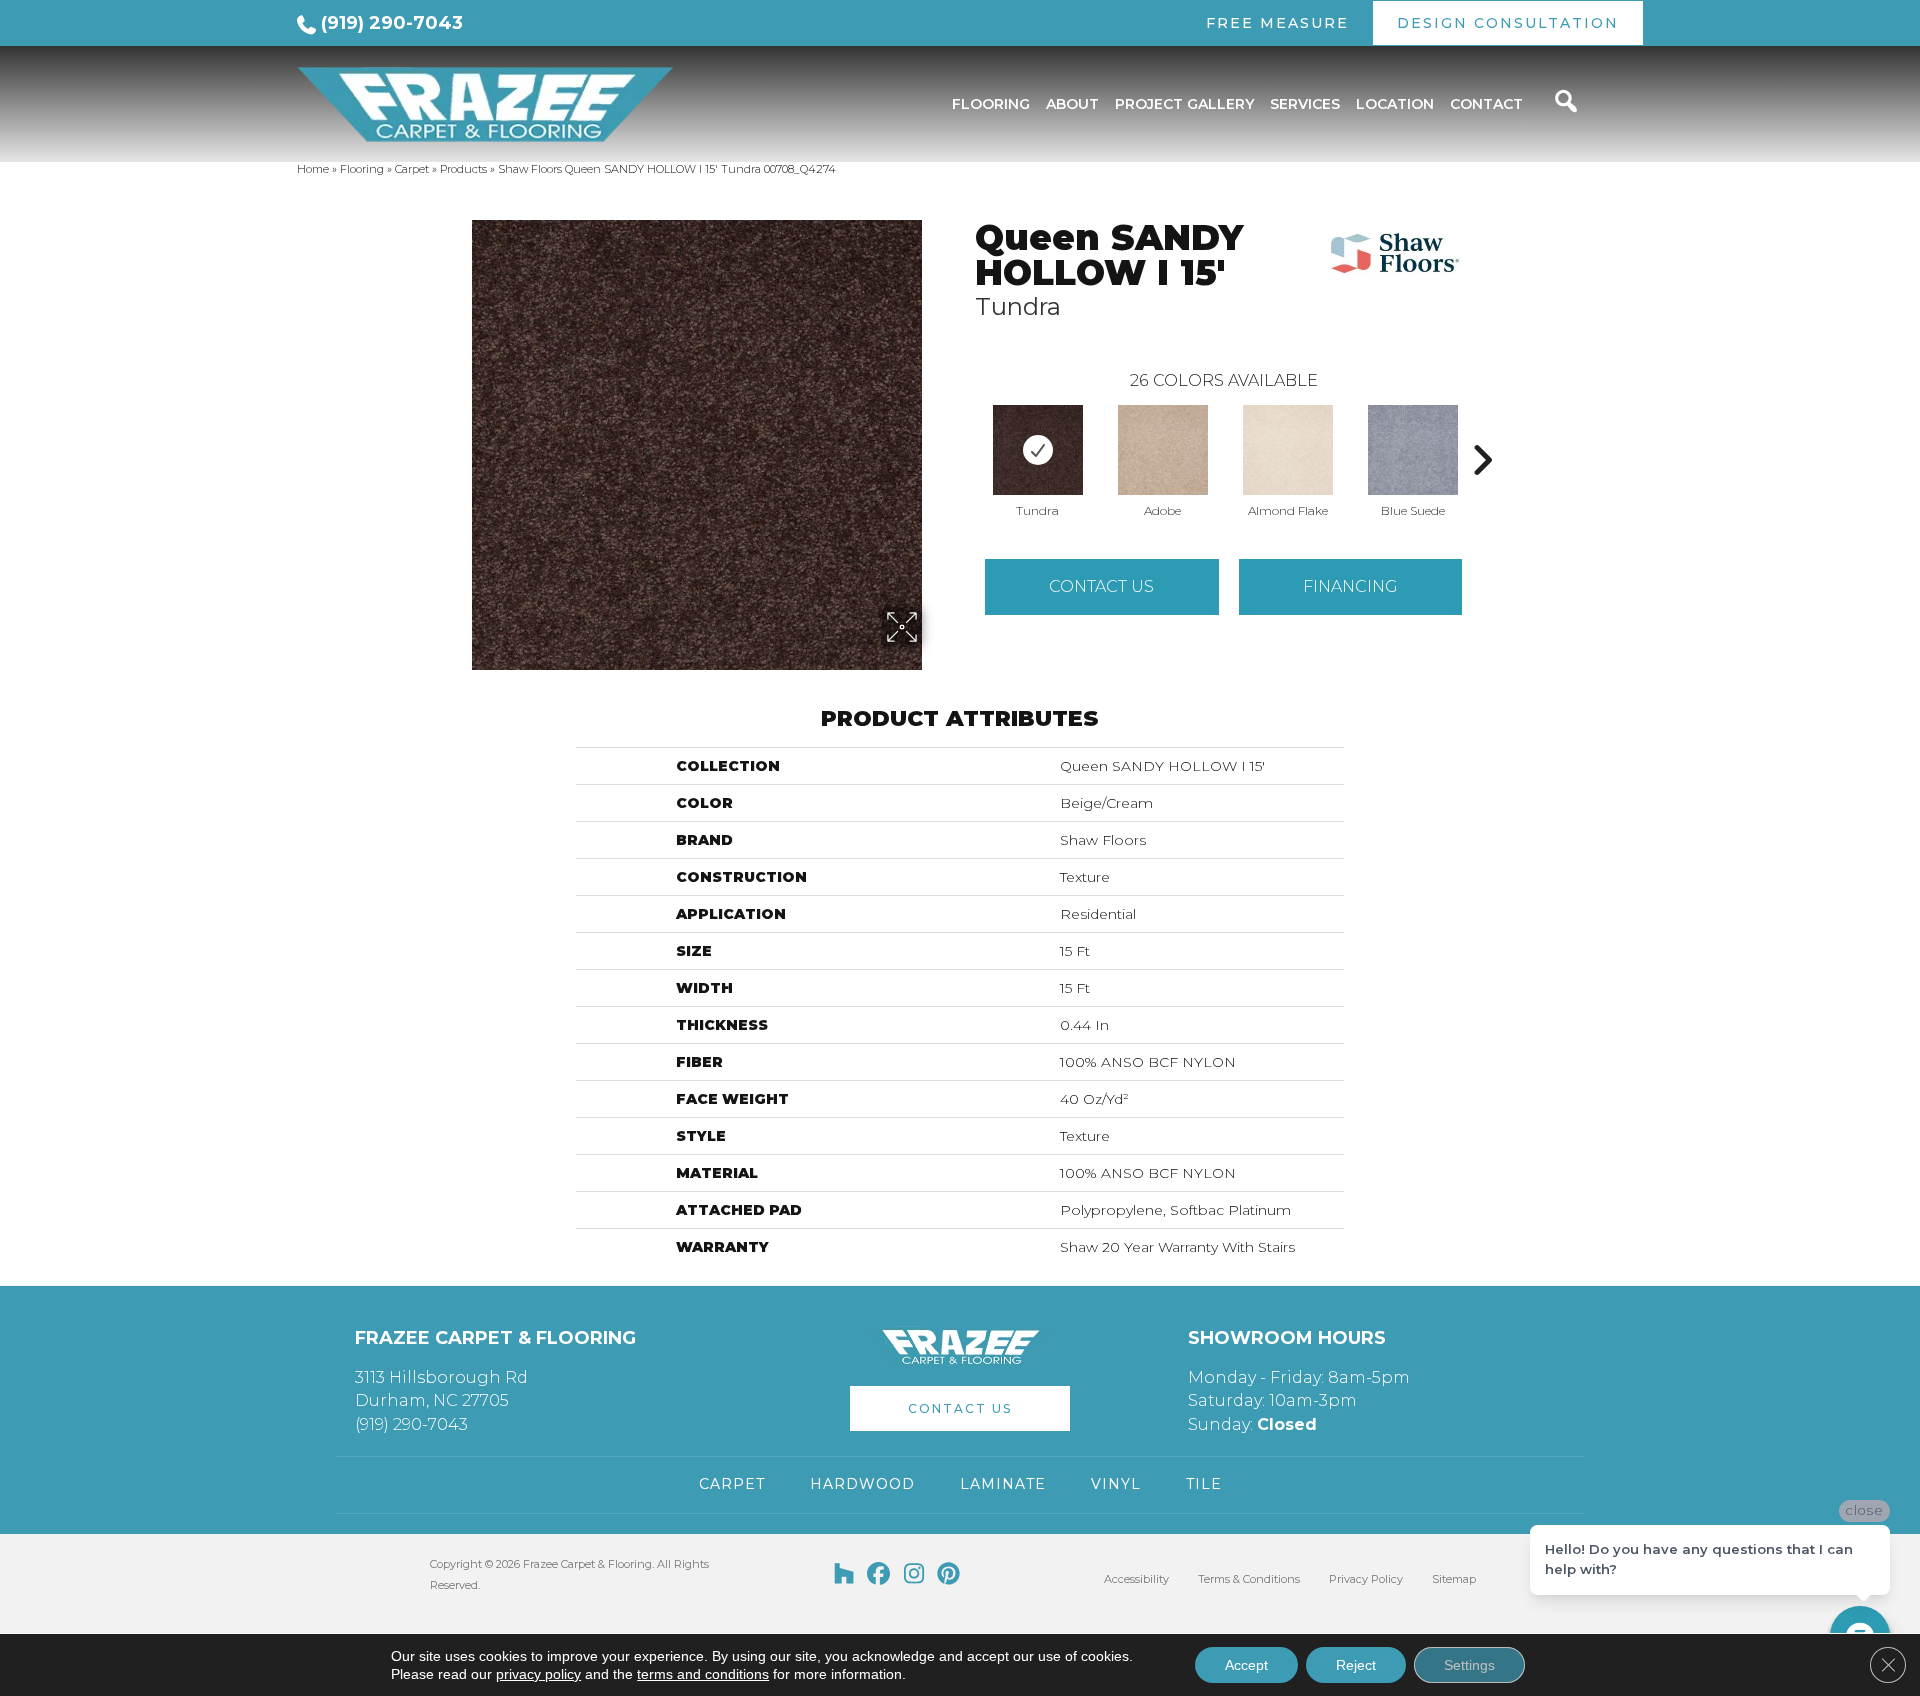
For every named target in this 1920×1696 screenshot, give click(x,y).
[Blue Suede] (1413, 450)
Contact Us (1101, 586)
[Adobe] (1163, 450)
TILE (1204, 1484)
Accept (1246, 1665)
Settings (1469, 1665)
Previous (965, 430)
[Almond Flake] (1288, 450)
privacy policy (538, 1674)
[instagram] (914, 1575)
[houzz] (844, 1575)
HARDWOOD (862, 1484)
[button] (960, 1408)
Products (463, 169)
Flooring (362, 169)
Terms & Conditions (1249, 1579)
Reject (1356, 1665)
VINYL (1116, 1484)
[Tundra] (1038, 450)
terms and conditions (703, 1674)
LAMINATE (1003, 1484)
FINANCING (1350, 586)
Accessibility (1136, 1579)
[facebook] (879, 1575)
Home (313, 169)
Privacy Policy (1366, 1579)
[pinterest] (949, 1575)
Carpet (412, 169)
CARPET (732, 1484)
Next (1482, 430)
